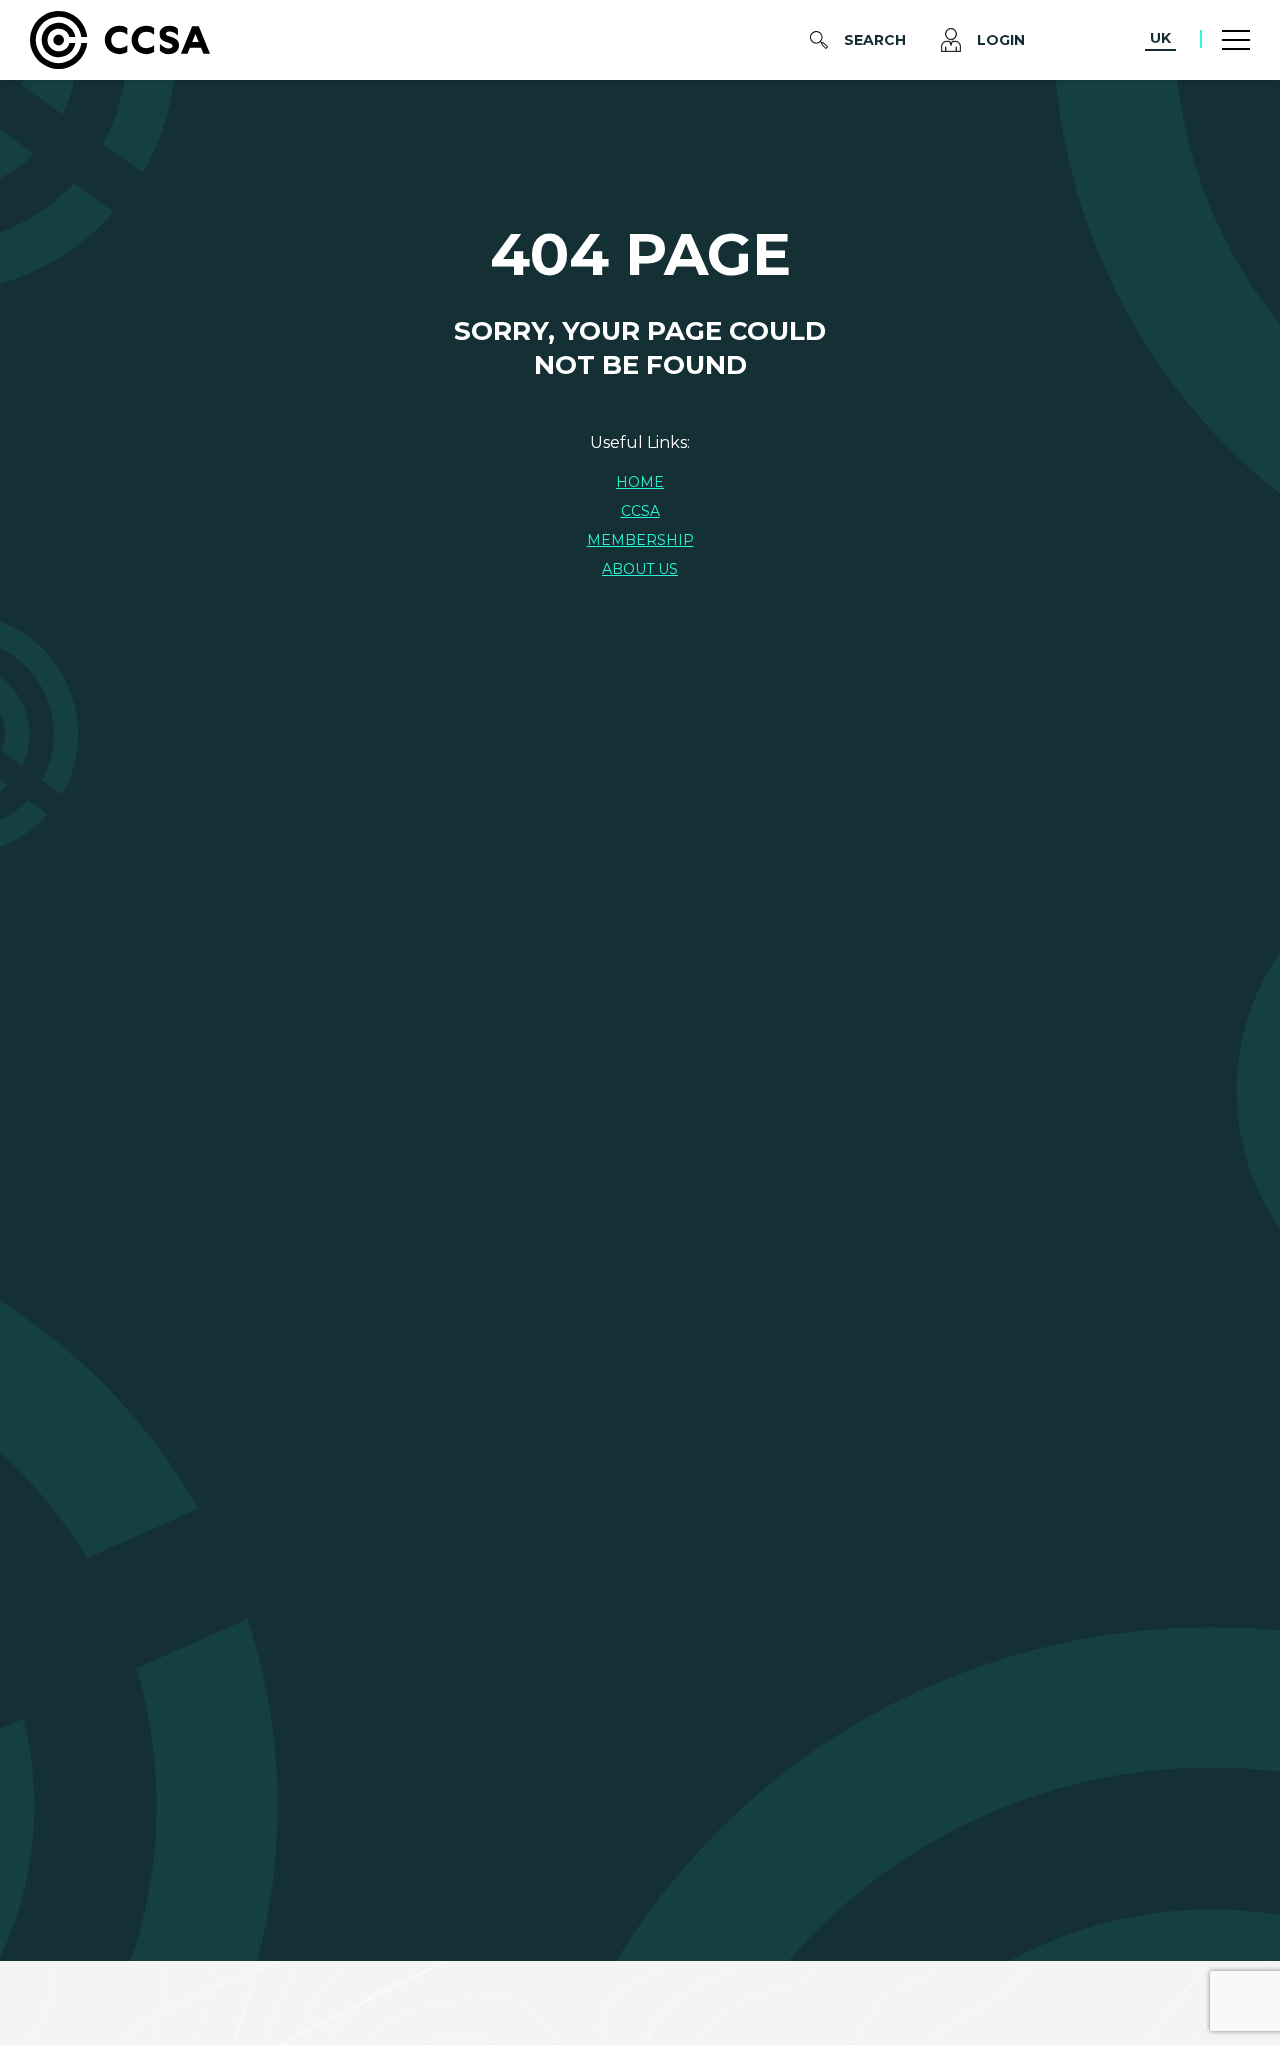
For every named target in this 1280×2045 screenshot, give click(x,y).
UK (1160, 38)
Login (1001, 40)
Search (875, 40)
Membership (640, 540)
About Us (640, 569)
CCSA (640, 511)
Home (640, 482)
